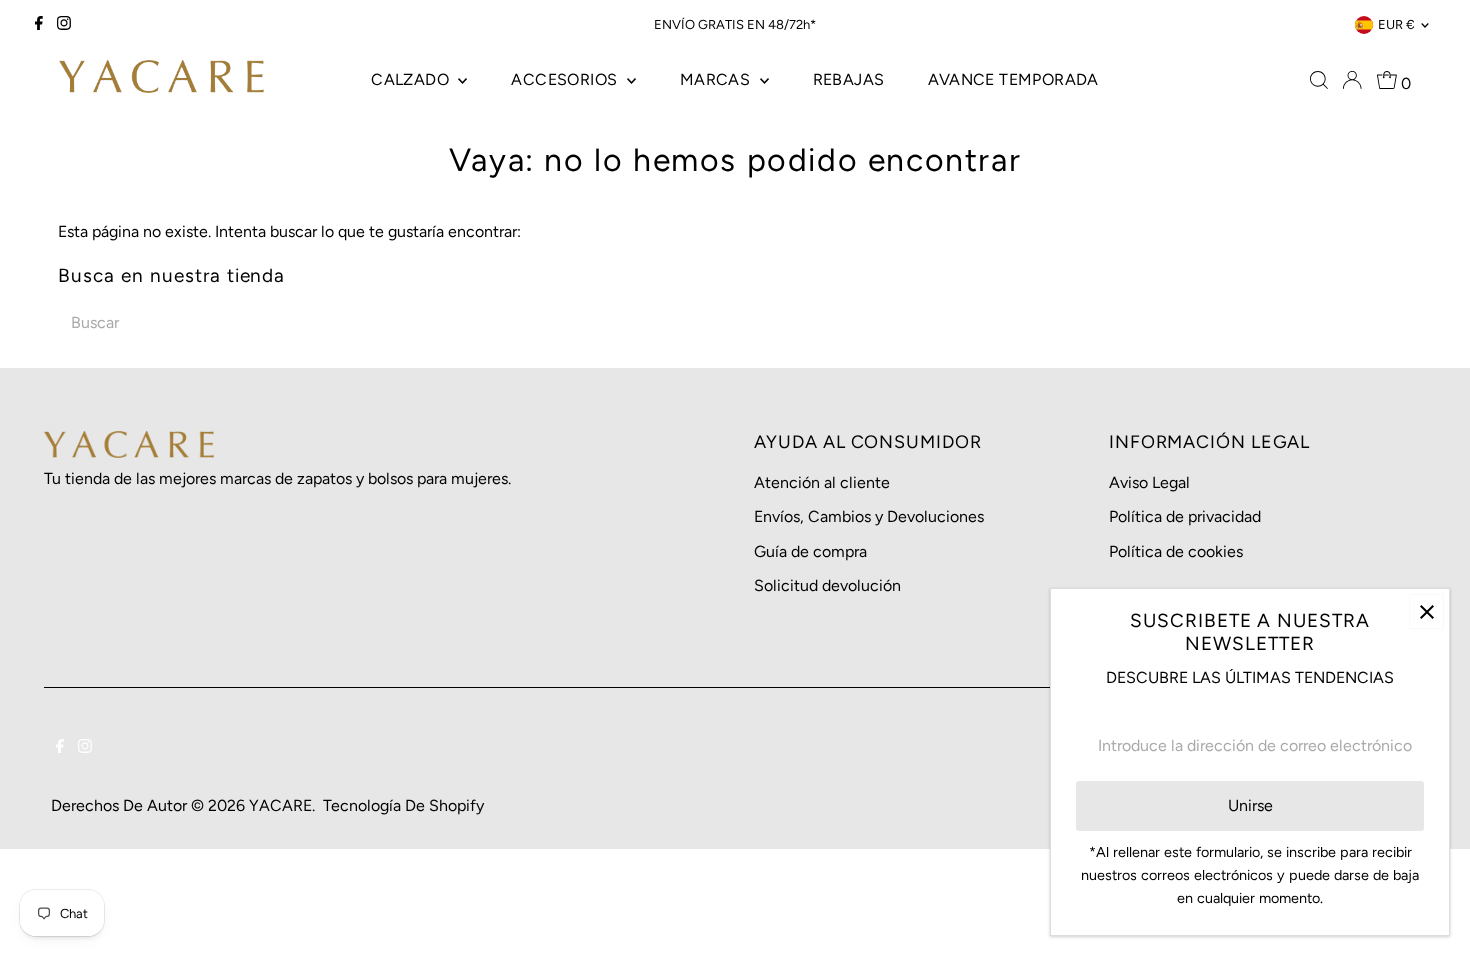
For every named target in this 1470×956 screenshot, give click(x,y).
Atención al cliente (822, 482)
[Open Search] (1319, 80)
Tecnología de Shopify (403, 805)
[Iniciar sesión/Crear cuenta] (1352, 80)
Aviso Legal (1149, 482)
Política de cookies (1176, 551)
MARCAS (717, 79)
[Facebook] (39, 25)
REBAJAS (849, 79)
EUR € (1396, 24)
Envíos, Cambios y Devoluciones (869, 516)
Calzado (412, 79)
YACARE (280, 805)
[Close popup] (1426, 611)
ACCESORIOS (566, 79)
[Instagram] (64, 25)
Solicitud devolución (827, 585)
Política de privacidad (1185, 516)
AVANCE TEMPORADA (1013, 79)
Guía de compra (810, 551)
